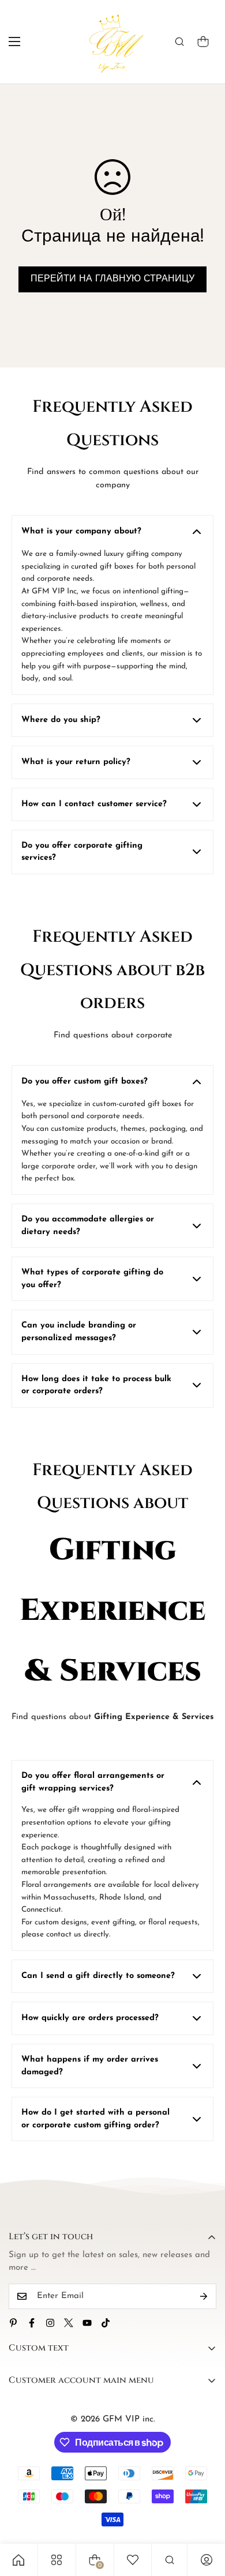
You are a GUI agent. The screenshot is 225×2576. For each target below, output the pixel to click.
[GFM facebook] (32, 2323)
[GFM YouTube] (87, 2323)
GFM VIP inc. (129, 2419)
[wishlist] (133, 2560)
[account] (207, 2560)
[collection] (57, 2560)
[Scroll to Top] (204, 2515)
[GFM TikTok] (106, 2323)
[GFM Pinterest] (13, 2323)
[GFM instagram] (50, 2323)
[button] (203, 42)
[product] (18, 2560)
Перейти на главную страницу (112, 279)
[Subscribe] (204, 2296)
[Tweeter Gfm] (69, 2323)
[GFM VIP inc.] (113, 42)
